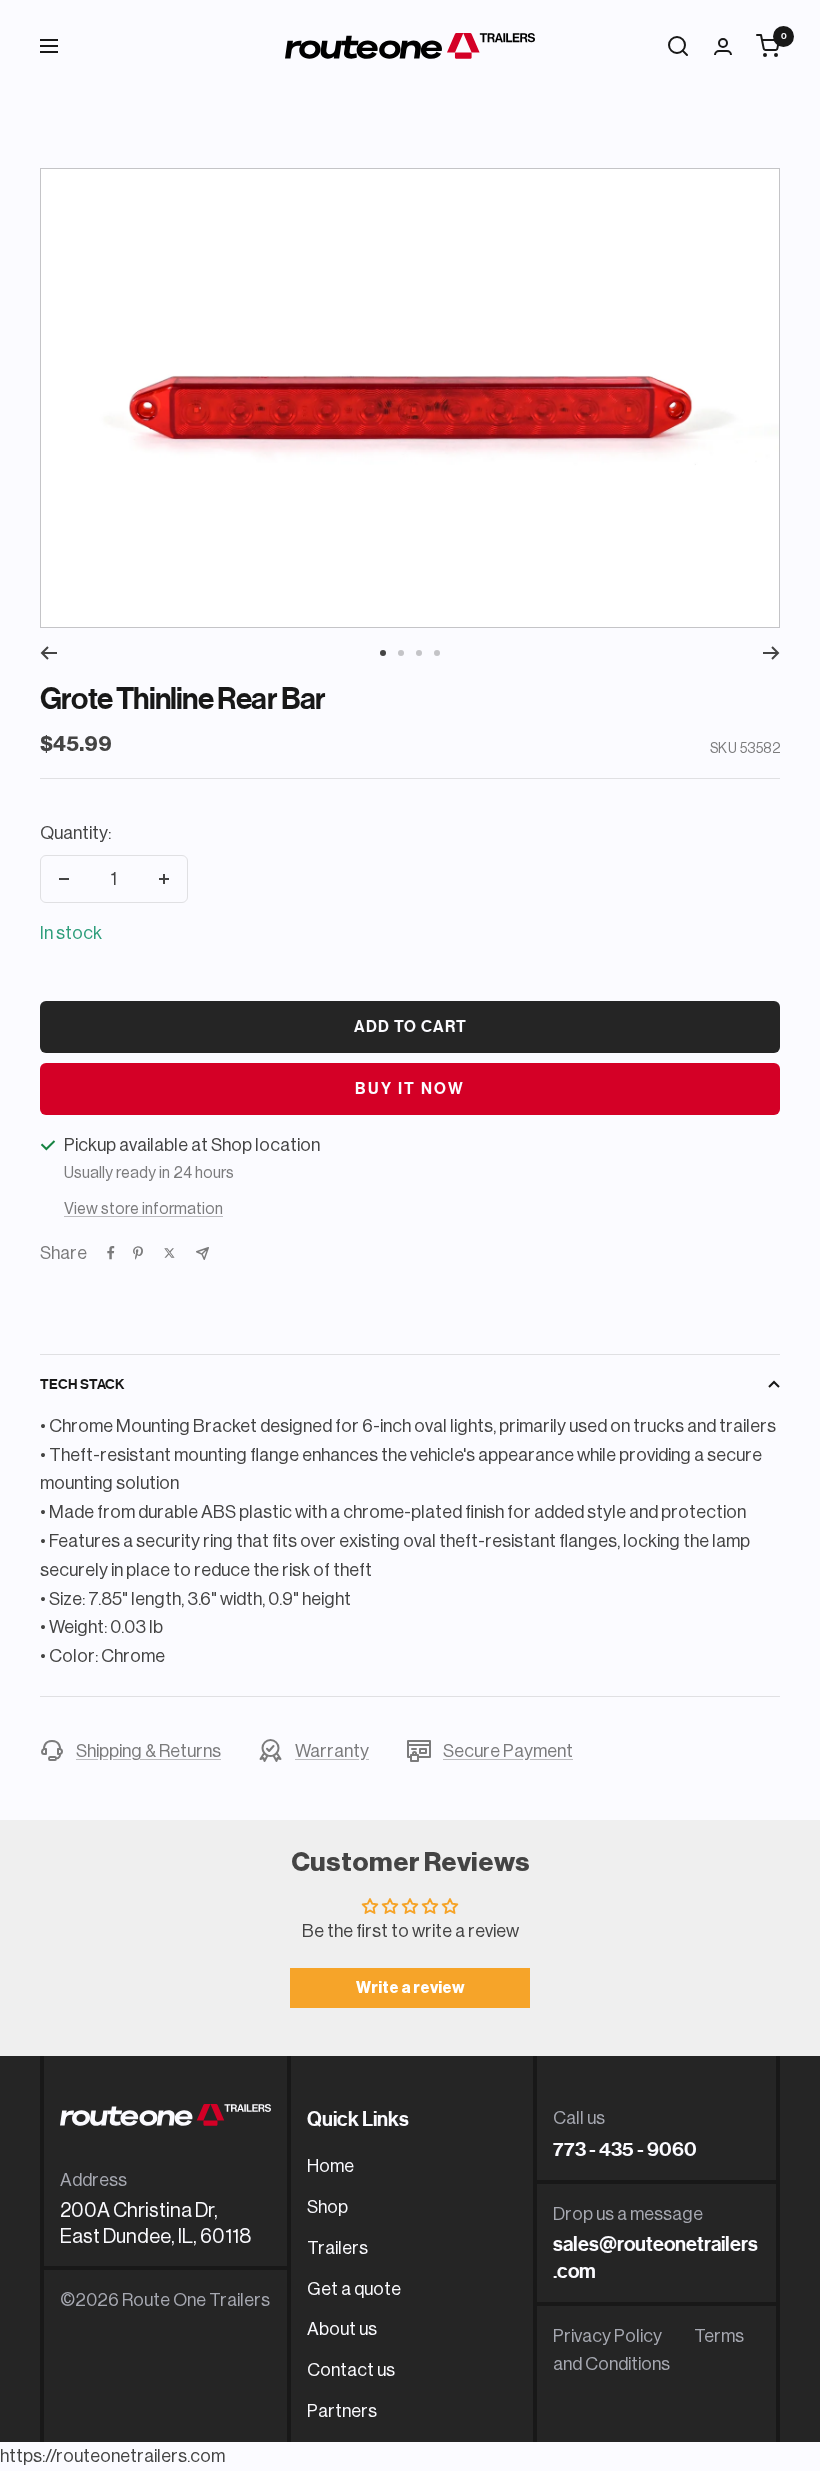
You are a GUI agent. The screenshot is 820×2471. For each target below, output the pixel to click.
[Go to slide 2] (401, 653)
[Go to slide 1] (383, 653)
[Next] (771, 653)
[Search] (678, 46)
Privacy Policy (607, 2336)
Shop (327, 2207)
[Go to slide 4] (437, 653)
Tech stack (82, 1384)
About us (342, 2329)
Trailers (337, 2248)
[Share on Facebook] (111, 1253)
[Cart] (768, 46)
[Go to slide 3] (419, 653)
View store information (143, 1209)
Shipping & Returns (148, 1751)
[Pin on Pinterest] (138, 1253)
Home (330, 2166)
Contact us (351, 2370)
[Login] (723, 46)
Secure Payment (508, 1751)
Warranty (332, 1751)
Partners (342, 2411)
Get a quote (354, 2289)
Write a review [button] (410, 1988)
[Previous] (48, 653)
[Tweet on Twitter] (169, 1253)
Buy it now (410, 1089)
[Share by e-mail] (202, 1253)
